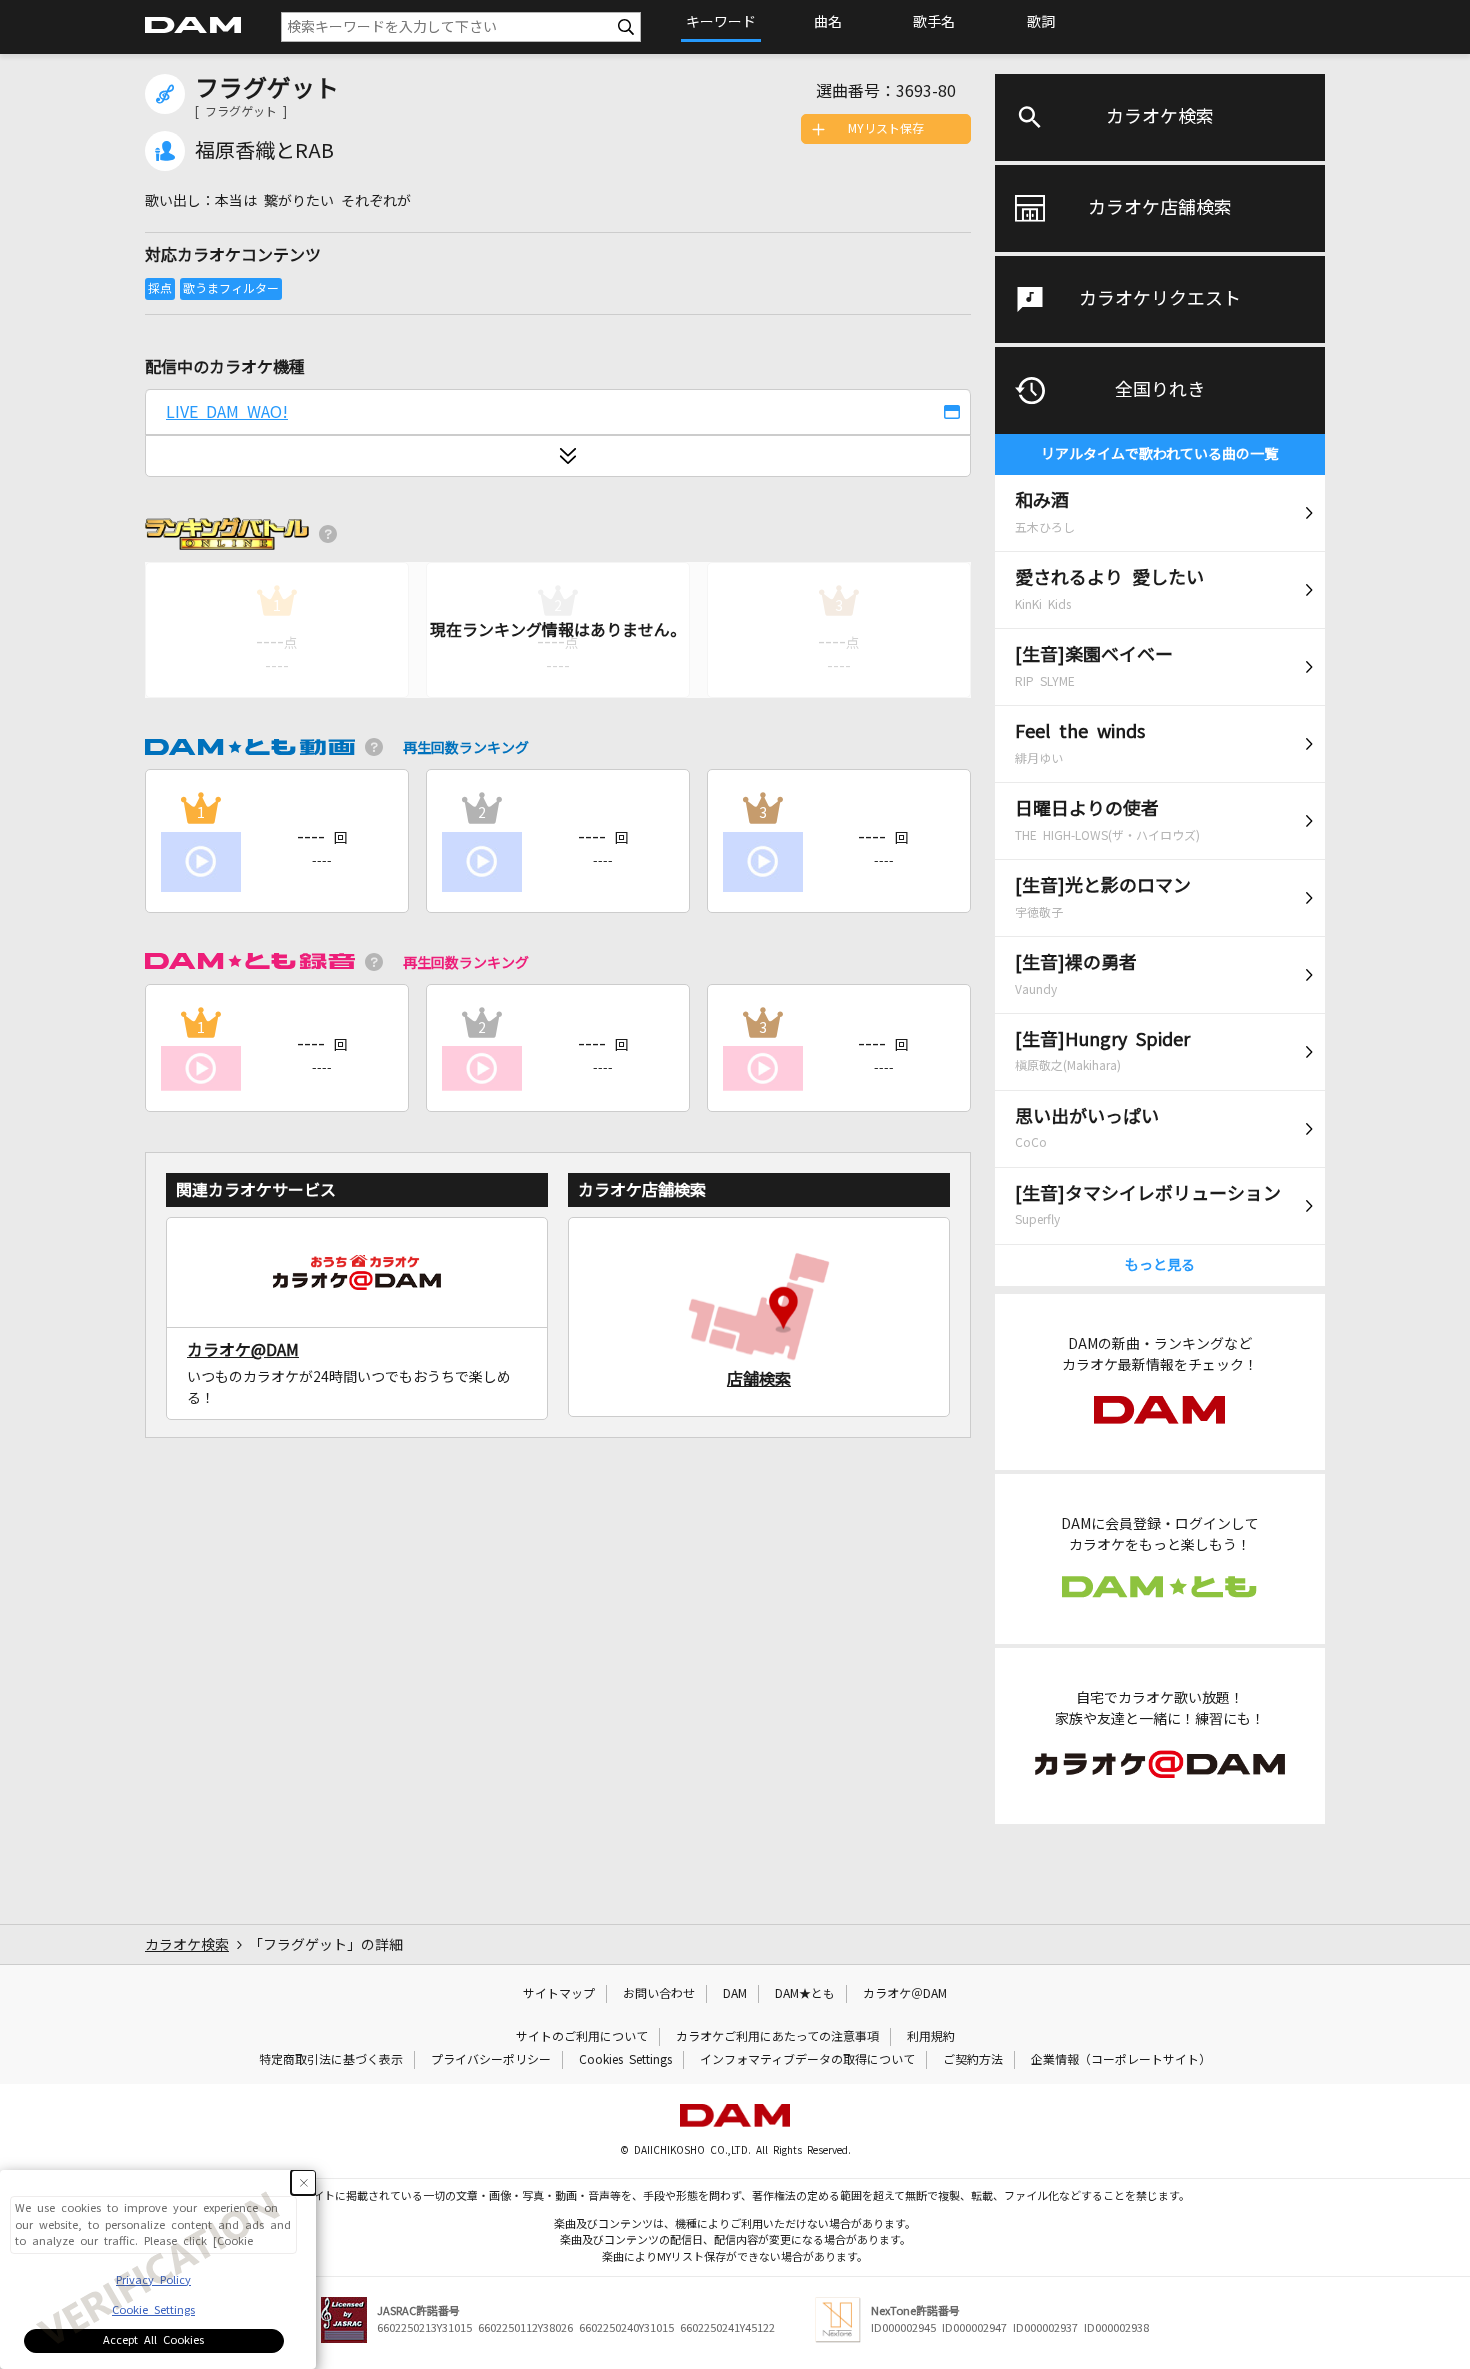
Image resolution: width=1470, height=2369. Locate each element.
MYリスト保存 (886, 129)
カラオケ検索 (1160, 117)
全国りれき (1160, 390)
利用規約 (931, 2037)
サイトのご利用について (582, 2037)
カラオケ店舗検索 (1160, 208)
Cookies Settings (625, 2060)
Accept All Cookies (153, 2340)
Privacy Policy (153, 2280)
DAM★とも (805, 1994)
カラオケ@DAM (243, 1350)
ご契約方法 (973, 2060)
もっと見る (1160, 1265)
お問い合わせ (659, 1994)
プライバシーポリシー (491, 2060)
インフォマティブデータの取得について (807, 2060)
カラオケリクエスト (1160, 299)
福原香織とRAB (264, 151)
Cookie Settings (153, 2310)
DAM (735, 1994)
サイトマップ (559, 1994)
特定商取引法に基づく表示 (331, 2060)
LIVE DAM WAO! (227, 412)
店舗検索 (759, 1379)
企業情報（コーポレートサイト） (1121, 2060)
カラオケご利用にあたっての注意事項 (777, 2037)
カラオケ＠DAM (905, 1994)
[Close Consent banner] (303, 2182)
